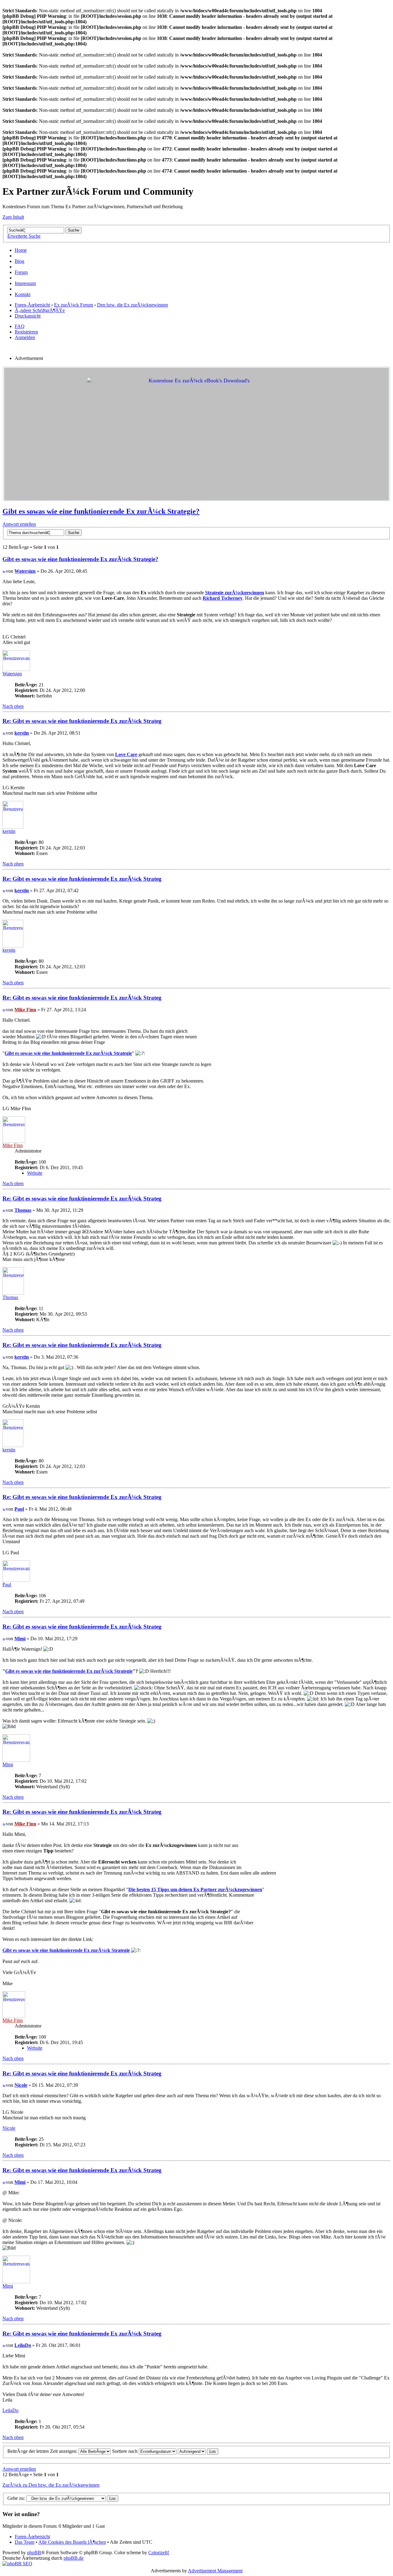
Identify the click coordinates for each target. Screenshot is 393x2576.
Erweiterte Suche (24, 236)
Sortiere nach (125, 2451)
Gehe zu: (16, 2498)
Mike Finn (25, 1010)
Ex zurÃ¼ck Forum (74, 305)
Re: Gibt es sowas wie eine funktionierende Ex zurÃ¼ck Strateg (82, 721)
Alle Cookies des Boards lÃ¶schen (72, 2542)
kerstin (22, 733)
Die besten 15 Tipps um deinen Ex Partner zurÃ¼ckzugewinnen (195, 1889)
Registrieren (26, 332)
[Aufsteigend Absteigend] (198, 2451)
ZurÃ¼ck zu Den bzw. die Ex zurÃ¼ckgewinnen (51, 2485)
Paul (19, 1509)
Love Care (126, 754)
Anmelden (25, 337)
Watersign (25, 571)
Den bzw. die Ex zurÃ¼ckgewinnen (132, 305)
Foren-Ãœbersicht (32, 305)
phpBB (34, 2553)
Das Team (25, 2542)
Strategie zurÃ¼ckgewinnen (235, 593)
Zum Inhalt (13, 217)
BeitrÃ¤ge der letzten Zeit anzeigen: (43, 2451)
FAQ (20, 326)
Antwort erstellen (19, 524)
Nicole (21, 2085)
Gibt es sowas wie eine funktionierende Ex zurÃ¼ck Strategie (68, 1053)
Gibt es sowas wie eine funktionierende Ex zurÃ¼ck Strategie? (101, 511)
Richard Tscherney (223, 598)
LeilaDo (23, 2345)
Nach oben (13, 706)
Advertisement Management (215, 2571)
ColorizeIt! (159, 2553)
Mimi (20, 1639)
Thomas (23, 1210)
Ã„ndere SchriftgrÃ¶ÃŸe (40, 310)
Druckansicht (28, 316)
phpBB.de (74, 2558)
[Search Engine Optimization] (17, 2564)
